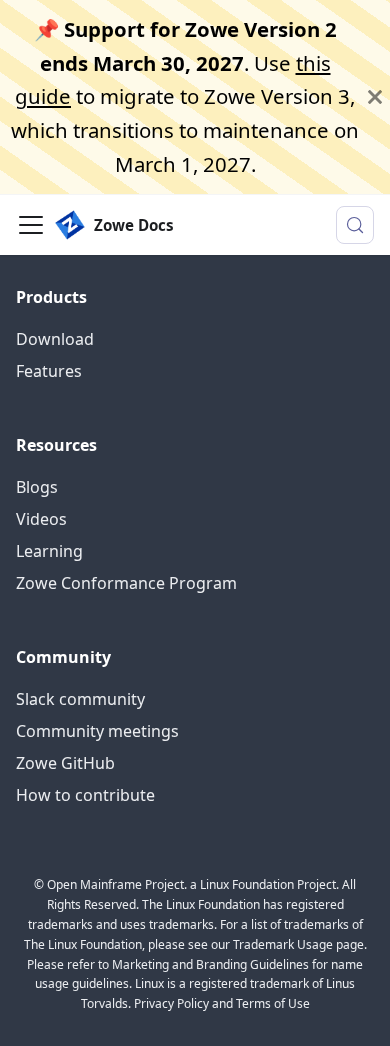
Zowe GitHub (65, 763)
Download (55, 339)
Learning (49, 551)
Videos (41, 519)
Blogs (37, 487)
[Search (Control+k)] (355, 225)
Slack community (80, 699)
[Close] (375, 97)
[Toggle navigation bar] (31, 225)
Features (49, 371)
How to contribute (85, 795)
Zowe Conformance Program (126, 583)
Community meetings (97, 731)
